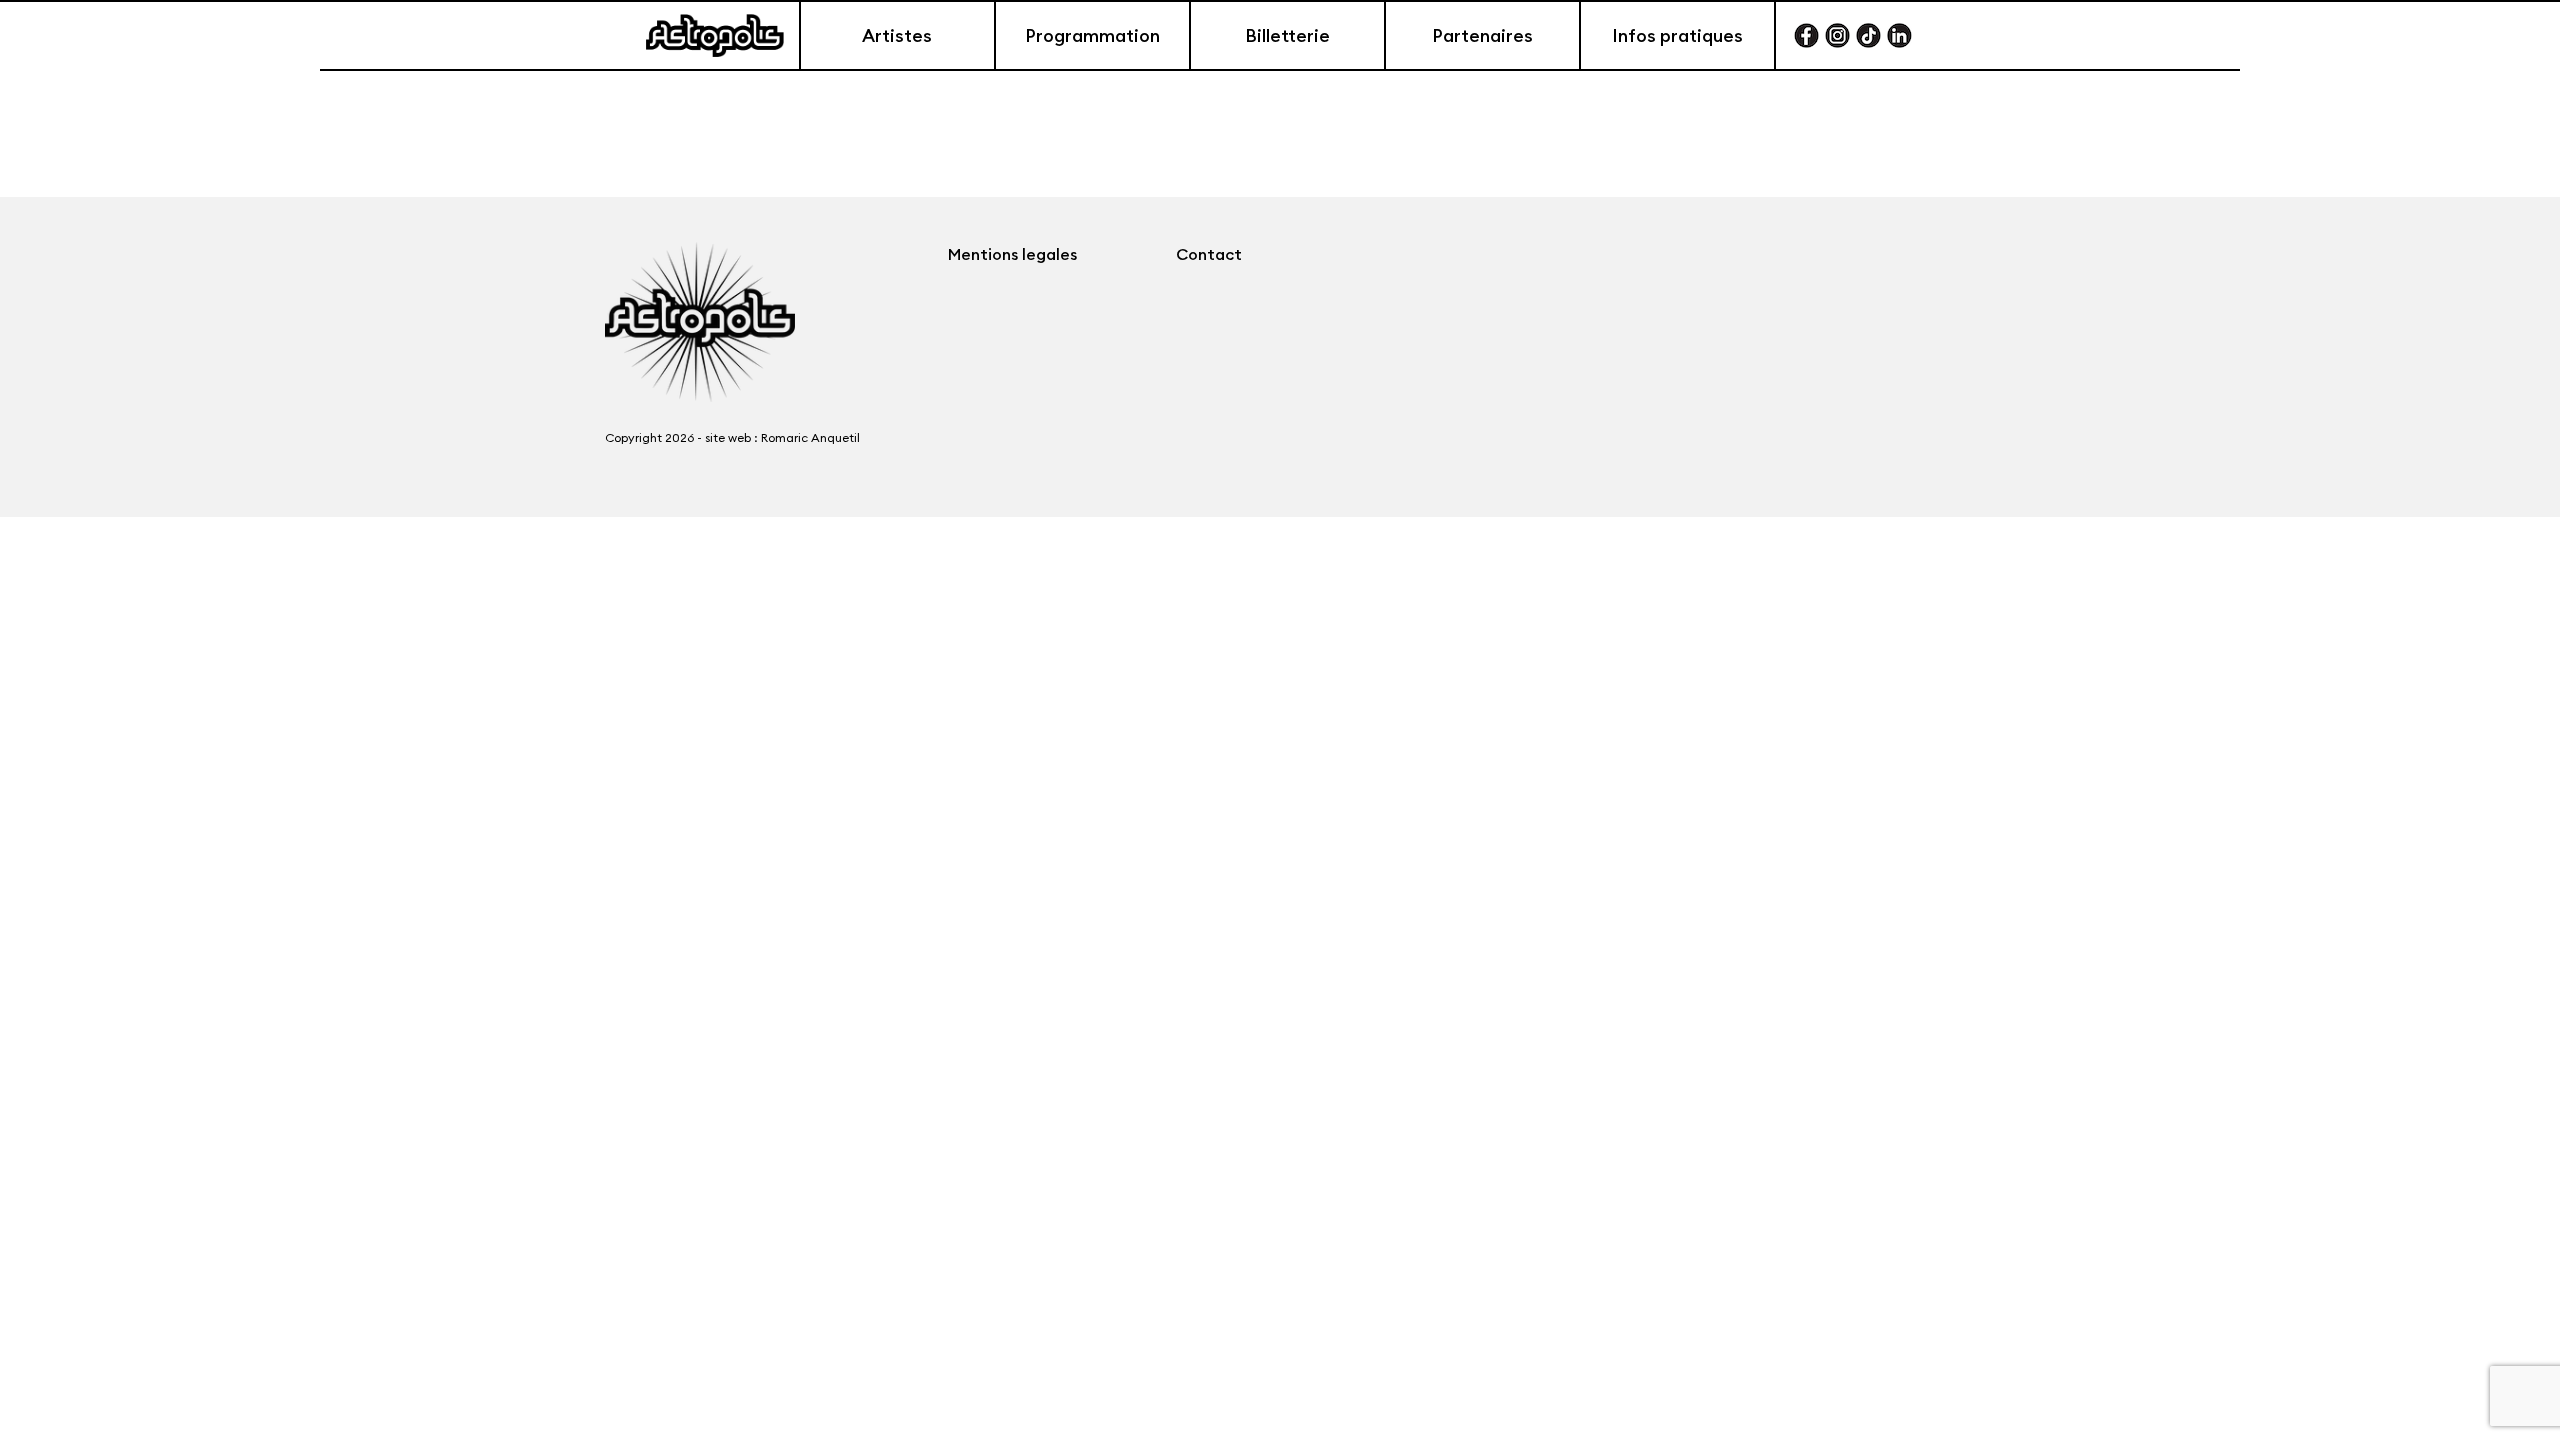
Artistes (897, 35)
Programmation (1092, 35)
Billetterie (1287, 35)
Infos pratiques (1677, 35)
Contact (1209, 254)
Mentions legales (1012, 254)
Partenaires (1482, 35)
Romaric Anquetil (810, 437)
